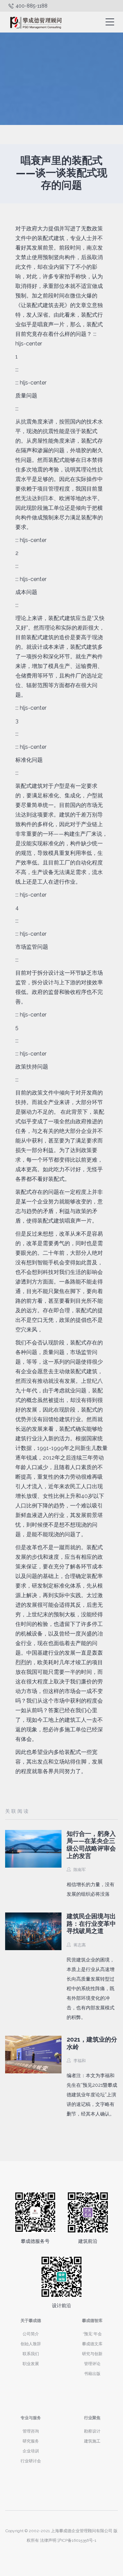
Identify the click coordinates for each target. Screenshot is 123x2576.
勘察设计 (92, 2431)
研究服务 (31, 2441)
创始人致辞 (31, 2344)
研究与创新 (92, 2354)
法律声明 (48, 2540)
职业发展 (31, 2364)
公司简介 (31, 2334)
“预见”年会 (92, 2334)
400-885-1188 (32, 6)
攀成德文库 (92, 2344)
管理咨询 (31, 2431)
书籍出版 (92, 2374)
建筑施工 (92, 2441)
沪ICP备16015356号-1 (77, 2540)
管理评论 (92, 2364)
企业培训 (31, 2451)
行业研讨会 (31, 2461)
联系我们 (31, 2354)
